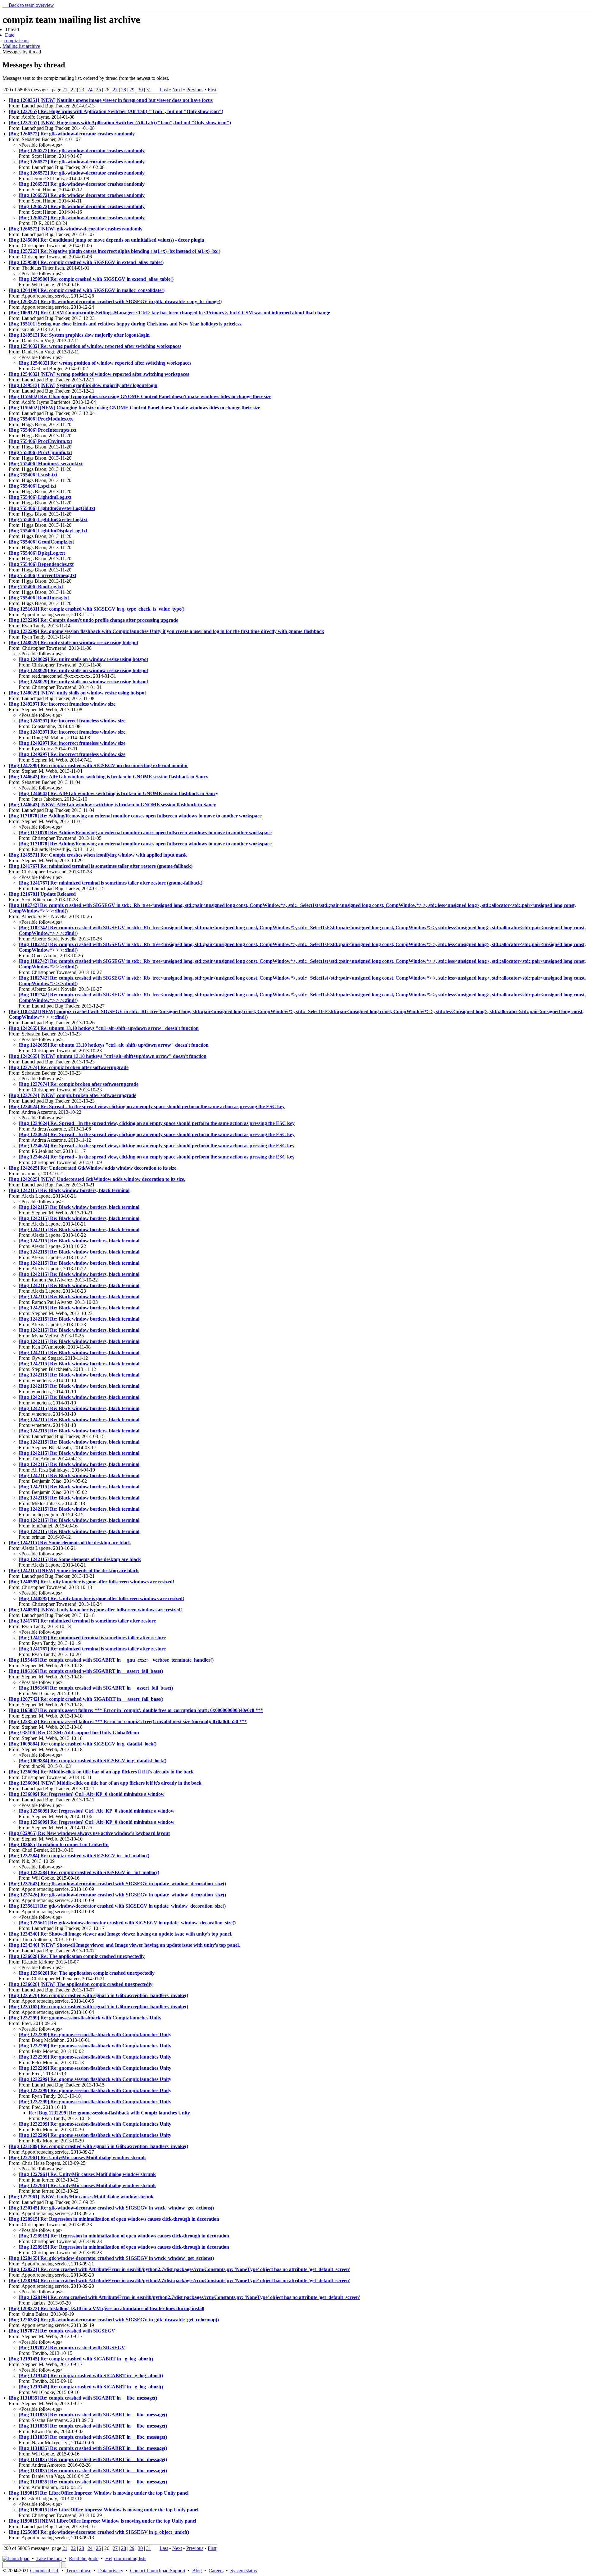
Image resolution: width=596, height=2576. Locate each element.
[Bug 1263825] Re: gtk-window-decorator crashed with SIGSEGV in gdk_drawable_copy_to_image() (115, 301)
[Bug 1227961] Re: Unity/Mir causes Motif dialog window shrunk (77, 2157)
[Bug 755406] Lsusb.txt (33, 475)
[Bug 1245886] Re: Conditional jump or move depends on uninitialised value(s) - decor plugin (106, 240)
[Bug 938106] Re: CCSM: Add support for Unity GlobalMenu (74, 1733)
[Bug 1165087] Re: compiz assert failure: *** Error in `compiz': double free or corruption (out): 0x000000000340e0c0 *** (136, 1710)
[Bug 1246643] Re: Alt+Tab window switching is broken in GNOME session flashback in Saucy (108, 777)
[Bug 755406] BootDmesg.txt (39, 598)
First (212, 90)
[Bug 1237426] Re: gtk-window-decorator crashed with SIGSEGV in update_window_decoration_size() (117, 1895)
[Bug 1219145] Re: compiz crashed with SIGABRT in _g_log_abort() (81, 2359)
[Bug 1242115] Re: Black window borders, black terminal (69, 1190)
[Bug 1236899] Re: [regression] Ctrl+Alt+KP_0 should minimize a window (87, 1794)
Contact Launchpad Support (158, 2571)
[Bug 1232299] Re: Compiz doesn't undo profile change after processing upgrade (93, 620)
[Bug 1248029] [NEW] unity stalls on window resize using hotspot (77, 693)
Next (177, 90)
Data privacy (111, 2571)
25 (98, 90)
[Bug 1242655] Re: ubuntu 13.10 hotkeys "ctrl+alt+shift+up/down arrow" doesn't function (104, 1028)
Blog (197, 2571)
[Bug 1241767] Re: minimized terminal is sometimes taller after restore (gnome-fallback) (101, 866)
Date (10, 35)
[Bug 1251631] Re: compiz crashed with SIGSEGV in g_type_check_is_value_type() (97, 609)
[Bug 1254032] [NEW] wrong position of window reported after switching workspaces (99, 374)
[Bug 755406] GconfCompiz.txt (41, 542)
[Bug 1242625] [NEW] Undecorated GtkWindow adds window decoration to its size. (97, 1179)
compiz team (16, 41)
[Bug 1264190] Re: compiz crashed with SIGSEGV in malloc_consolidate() (87, 290)
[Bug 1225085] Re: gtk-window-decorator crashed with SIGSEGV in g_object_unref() (99, 2532)
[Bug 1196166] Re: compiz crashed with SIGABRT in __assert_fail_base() (86, 1671)
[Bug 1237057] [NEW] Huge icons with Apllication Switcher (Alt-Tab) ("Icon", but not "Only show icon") (120, 123)
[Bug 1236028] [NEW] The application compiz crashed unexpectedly (81, 1984)
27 (115, 90)
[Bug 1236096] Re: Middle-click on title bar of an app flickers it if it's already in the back (101, 1772)
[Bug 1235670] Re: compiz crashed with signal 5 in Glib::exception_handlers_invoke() (98, 1995)
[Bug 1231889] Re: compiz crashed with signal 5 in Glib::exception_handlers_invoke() (98, 2146)
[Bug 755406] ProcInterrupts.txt (43, 430)
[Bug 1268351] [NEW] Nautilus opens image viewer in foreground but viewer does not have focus (111, 100)
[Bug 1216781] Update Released (42, 894)
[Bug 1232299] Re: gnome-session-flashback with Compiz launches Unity (85, 2018)
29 (132, 90)
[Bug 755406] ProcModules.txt (41, 419)
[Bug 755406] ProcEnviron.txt (40, 441)
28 (124, 90)
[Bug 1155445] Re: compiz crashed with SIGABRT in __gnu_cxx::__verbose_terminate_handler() (111, 1660)
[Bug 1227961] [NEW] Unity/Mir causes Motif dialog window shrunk (81, 2197)
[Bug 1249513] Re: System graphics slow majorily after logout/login (79, 335)
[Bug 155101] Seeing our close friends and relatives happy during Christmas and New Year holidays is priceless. (126, 324)
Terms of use (79, 2571)
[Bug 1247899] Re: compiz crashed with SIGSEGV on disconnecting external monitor (98, 765)
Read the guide (84, 2558)
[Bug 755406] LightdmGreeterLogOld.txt (52, 508)
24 (90, 90)
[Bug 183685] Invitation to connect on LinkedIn (59, 1844)
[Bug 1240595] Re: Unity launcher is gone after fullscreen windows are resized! (91, 1582)
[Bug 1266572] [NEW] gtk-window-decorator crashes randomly (76, 229)
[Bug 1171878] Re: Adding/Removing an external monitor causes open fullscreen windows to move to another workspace (135, 816)
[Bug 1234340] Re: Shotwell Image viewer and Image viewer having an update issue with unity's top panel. (120, 1934)
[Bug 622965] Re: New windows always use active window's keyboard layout (89, 1833)
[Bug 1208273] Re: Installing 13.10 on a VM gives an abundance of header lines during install (106, 2308)
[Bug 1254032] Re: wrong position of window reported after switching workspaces (95, 346)
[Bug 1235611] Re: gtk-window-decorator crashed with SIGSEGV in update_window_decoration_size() (117, 1906)
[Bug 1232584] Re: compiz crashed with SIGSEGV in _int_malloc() (79, 1856)
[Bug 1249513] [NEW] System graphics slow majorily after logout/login (83, 385)
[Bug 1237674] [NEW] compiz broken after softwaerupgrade (72, 1095)
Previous (195, 90)
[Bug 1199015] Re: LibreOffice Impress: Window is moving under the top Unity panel (99, 2493)
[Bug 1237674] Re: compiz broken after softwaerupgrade (69, 1067)
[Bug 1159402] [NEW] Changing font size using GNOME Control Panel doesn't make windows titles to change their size (134, 408)
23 (82, 90)
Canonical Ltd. (45, 2571)
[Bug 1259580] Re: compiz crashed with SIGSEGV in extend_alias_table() (86, 262)
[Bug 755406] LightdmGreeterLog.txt (48, 519)
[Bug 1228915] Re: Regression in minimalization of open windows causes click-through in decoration (114, 2219)
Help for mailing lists (126, 2558)
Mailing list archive (21, 46)
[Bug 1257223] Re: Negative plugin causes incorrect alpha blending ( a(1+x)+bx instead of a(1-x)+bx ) (115, 251)
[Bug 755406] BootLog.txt (36, 587)
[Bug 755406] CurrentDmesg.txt (43, 575)
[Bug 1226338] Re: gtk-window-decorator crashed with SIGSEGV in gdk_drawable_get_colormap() (114, 2320)
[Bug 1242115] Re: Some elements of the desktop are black (70, 1543)
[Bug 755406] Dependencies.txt (41, 564)
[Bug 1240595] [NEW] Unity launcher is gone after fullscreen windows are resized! (95, 1610)
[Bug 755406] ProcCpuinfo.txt (40, 452)
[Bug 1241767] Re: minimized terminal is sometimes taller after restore (82, 1621)
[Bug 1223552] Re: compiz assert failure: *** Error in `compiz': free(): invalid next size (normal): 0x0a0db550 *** (128, 1721)
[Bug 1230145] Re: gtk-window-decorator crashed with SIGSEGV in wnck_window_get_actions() (111, 2208)
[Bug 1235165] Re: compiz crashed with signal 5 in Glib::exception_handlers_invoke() (98, 2007)
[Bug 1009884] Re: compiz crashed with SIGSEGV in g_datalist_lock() (83, 1744)
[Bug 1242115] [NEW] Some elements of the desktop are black (74, 1570)
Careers (216, 2571)
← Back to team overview (28, 5)
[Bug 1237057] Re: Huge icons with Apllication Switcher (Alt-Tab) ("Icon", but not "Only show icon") (116, 111)
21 (65, 90)
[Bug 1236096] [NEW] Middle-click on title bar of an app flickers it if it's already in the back (105, 1783)
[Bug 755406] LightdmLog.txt (40, 497)
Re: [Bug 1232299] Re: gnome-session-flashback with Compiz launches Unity (109, 2113)
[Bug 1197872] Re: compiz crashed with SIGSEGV (62, 2331)
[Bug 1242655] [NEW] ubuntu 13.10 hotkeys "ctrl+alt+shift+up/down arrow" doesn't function (108, 1056)
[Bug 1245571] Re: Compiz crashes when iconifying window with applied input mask (98, 855)
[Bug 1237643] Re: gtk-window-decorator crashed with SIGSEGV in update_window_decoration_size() (117, 1884)
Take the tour (49, 2558)
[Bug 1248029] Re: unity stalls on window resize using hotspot (73, 642)
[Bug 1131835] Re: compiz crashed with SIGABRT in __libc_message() (83, 2398)
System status (244, 2571)
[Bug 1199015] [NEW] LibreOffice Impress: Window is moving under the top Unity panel (102, 2521)
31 (149, 90)
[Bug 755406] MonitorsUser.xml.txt (46, 464)
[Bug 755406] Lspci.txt (32, 486)
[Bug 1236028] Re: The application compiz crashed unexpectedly (77, 1956)
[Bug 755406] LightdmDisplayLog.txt (48, 531)
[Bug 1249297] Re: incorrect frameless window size (62, 704)
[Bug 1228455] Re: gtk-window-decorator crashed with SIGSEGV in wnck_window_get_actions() (111, 2258)
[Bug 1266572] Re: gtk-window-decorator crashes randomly (72, 134)
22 (73, 90)
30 (140, 90)
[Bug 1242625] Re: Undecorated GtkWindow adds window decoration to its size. (93, 1168)
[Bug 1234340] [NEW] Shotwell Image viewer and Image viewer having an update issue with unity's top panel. (124, 1945)
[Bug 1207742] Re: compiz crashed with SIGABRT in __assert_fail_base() (86, 1699)
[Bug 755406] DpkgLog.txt (37, 553)
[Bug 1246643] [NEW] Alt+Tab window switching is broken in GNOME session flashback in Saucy (112, 805)
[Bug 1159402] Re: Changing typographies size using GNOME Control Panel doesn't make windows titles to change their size (140, 396)
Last (164, 90)
